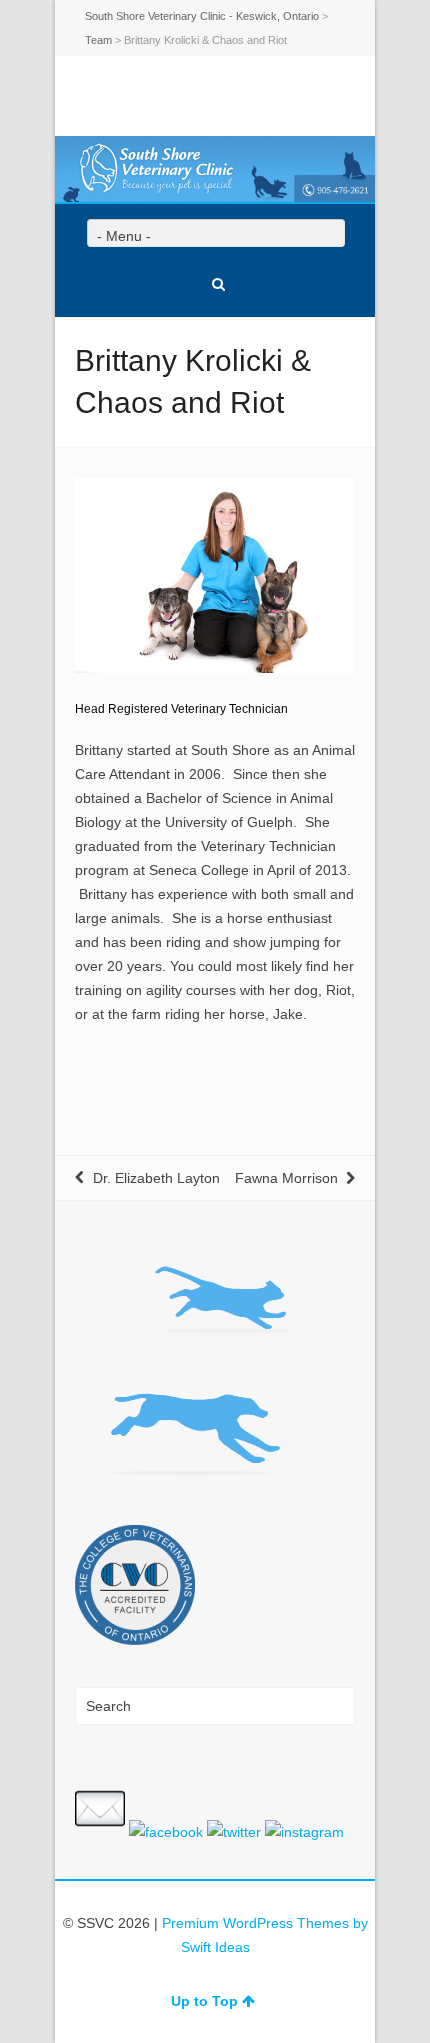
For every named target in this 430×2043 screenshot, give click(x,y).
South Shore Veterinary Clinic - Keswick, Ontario (202, 16)
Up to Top (204, 2001)
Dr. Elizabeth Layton (156, 1178)
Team (98, 40)
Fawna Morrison (286, 1178)
